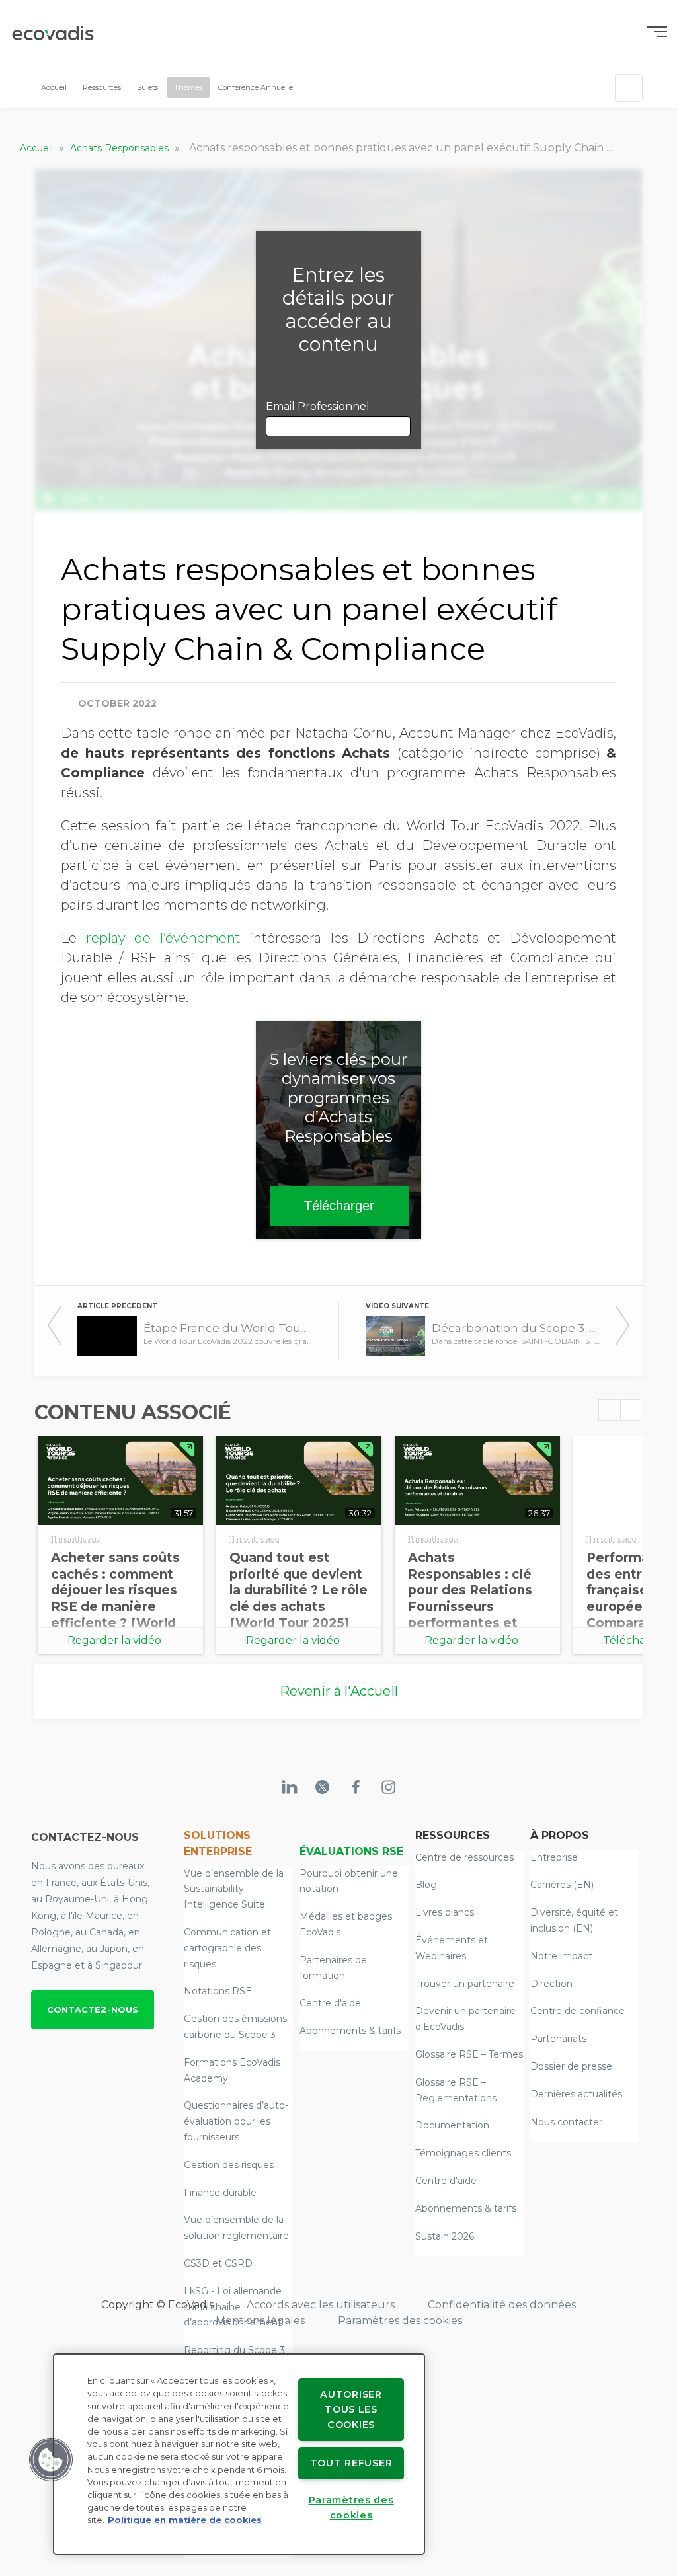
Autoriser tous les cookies (351, 2409)
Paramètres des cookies (400, 2321)
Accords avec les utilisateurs (321, 2305)
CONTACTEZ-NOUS (93, 2010)
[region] (239, 2454)
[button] (51, 2460)
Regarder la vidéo (114, 1640)
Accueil (54, 87)
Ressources (102, 87)
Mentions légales (260, 2321)
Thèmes (188, 87)
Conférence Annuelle (256, 87)
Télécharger (339, 1206)
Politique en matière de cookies (185, 2520)
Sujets (147, 87)
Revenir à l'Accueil (339, 1691)
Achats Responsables (121, 148)
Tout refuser (351, 2463)
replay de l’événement (163, 938)
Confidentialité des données (502, 2305)
